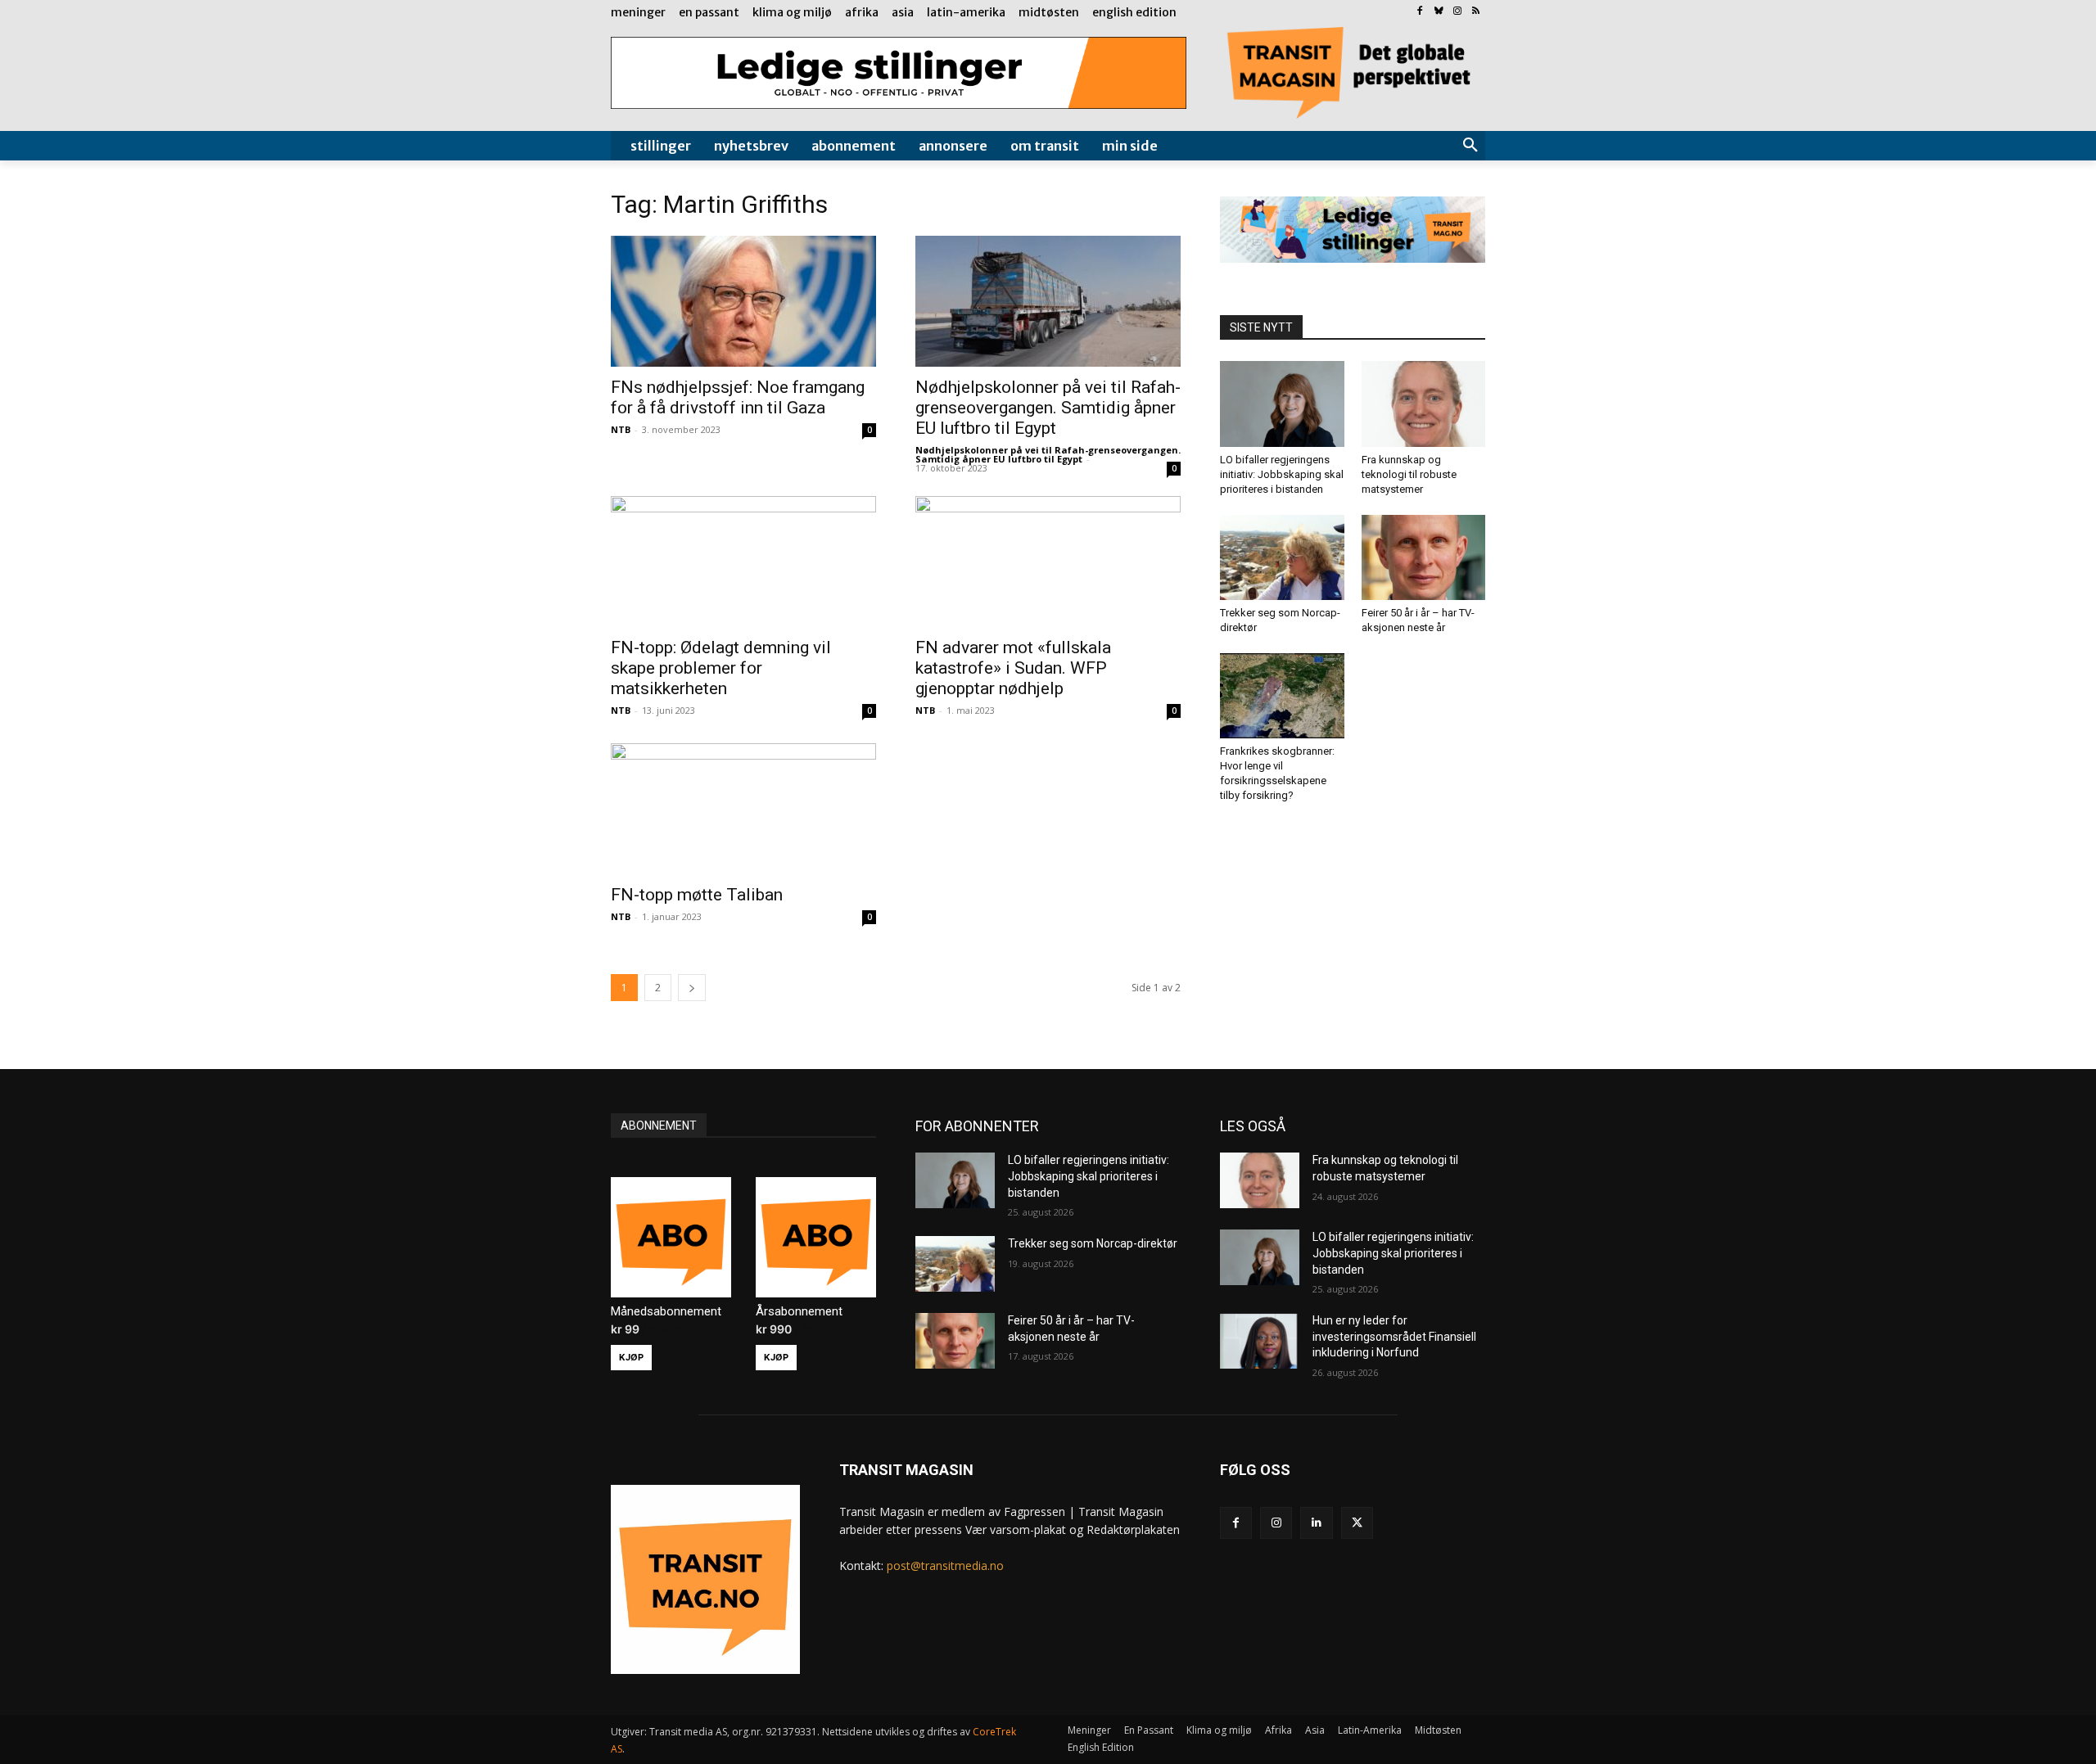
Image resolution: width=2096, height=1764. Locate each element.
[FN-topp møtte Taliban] (743, 809)
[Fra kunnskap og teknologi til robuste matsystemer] (1424, 404)
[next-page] (692, 988)
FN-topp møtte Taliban (697, 895)
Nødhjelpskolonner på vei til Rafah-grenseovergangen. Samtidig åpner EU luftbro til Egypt (1048, 408)
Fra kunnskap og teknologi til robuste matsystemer (1409, 474)
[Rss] (1476, 12)
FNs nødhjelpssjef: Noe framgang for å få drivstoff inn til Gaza (738, 397)
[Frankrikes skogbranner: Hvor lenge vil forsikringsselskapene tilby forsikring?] (1282, 696)
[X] (1357, 1523)
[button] (1470, 146)
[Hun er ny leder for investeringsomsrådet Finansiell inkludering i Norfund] (1260, 1341)
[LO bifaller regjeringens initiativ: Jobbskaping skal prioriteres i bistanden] (1282, 404)
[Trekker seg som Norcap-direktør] (1282, 557)
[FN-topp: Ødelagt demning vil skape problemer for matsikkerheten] (743, 562)
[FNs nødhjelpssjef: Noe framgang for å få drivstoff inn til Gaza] (743, 301)
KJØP (631, 1357)
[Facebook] (1420, 12)
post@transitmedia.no (945, 1565)
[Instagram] (1457, 12)
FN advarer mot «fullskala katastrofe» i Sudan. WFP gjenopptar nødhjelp (1013, 668)
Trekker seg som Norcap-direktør (1093, 1243)
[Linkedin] (1316, 1523)
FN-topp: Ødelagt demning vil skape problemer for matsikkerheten (721, 668)
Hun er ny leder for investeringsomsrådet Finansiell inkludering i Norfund (1394, 1336)
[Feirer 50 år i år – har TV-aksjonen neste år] (1424, 557)
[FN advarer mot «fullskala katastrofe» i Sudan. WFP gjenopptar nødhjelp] (1048, 562)
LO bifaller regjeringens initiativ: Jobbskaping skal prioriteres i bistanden (1282, 474)
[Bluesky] (1439, 12)
